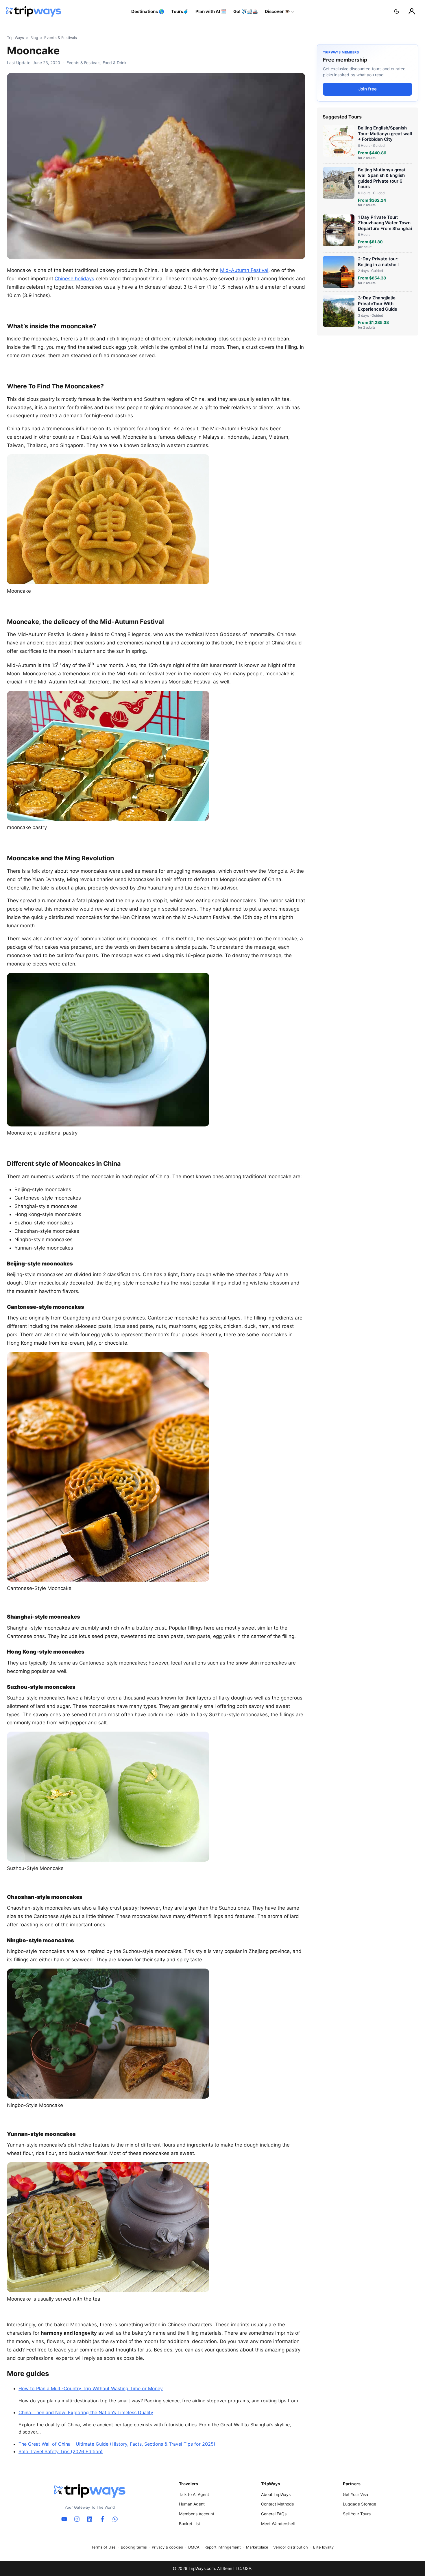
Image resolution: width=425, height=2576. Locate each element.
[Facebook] (102, 2519)
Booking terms (134, 2547)
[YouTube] (64, 2519)
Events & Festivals (61, 38)
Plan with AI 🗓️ (211, 11)
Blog (34, 38)
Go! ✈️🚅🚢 (246, 11)
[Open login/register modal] (412, 11)
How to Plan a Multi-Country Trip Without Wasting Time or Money (91, 2388)
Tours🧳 (180, 11)
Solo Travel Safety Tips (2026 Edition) (61, 2451)
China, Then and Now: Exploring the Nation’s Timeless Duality (86, 2412)
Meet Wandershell (278, 2524)
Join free (367, 89)
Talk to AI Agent (194, 2494)
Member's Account (197, 2514)
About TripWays (276, 2494)
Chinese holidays (74, 279)
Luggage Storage (360, 2504)
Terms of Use (104, 2547)
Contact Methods (277, 2504)
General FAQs (274, 2514)
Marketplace (257, 2547)
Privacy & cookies (167, 2547)
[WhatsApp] (115, 2519)
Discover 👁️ (277, 11)
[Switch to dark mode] (397, 11)
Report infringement (223, 2547)
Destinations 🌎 (148, 11)
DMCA (194, 2547)
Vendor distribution (291, 2547)
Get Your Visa (355, 2494)
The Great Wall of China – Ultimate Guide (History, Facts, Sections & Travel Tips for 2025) (117, 2444)
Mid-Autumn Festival (244, 270)
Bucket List (190, 2524)
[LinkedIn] (90, 2519)
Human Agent (192, 2504)
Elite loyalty (323, 2547)
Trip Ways (15, 38)
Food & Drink (115, 63)
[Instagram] (77, 2519)
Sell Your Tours (357, 2514)
